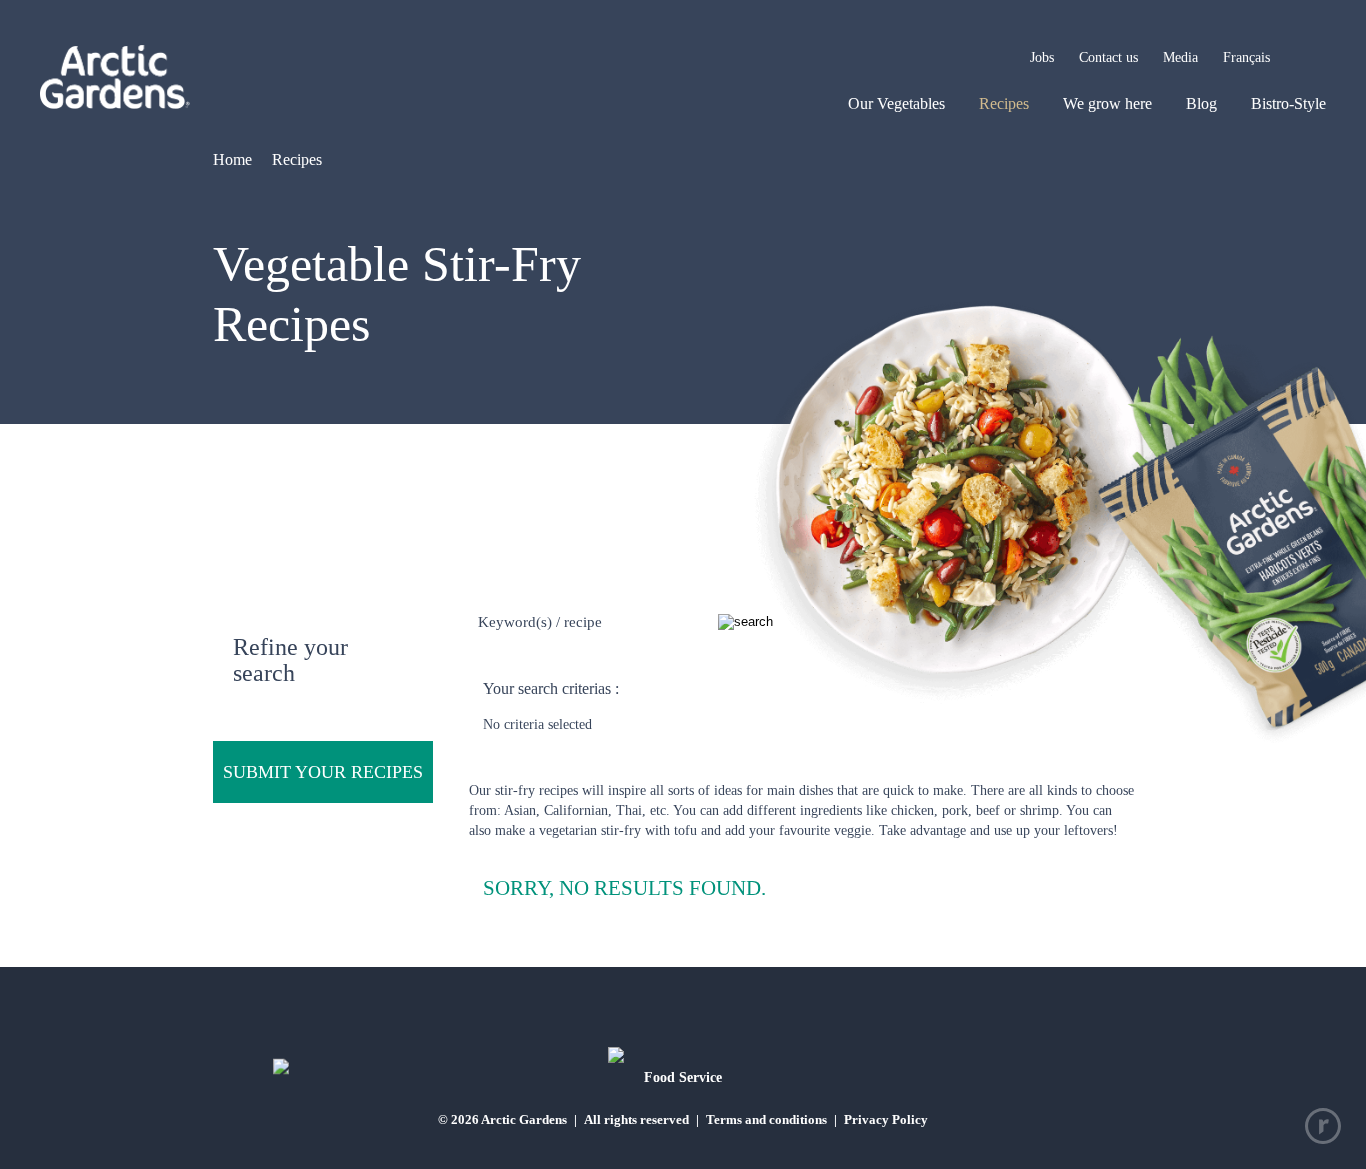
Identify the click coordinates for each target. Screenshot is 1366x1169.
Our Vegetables (896, 103)
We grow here (1107, 103)
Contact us (1108, 57)
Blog (1201, 103)
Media (1180, 57)
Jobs (1042, 57)
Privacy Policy (886, 1119)
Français (1246, 57)
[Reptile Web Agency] (1323, 1126)
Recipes (1004, 103)
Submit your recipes (323, 772)
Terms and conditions (766, 1119)
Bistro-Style (1288, 103)
